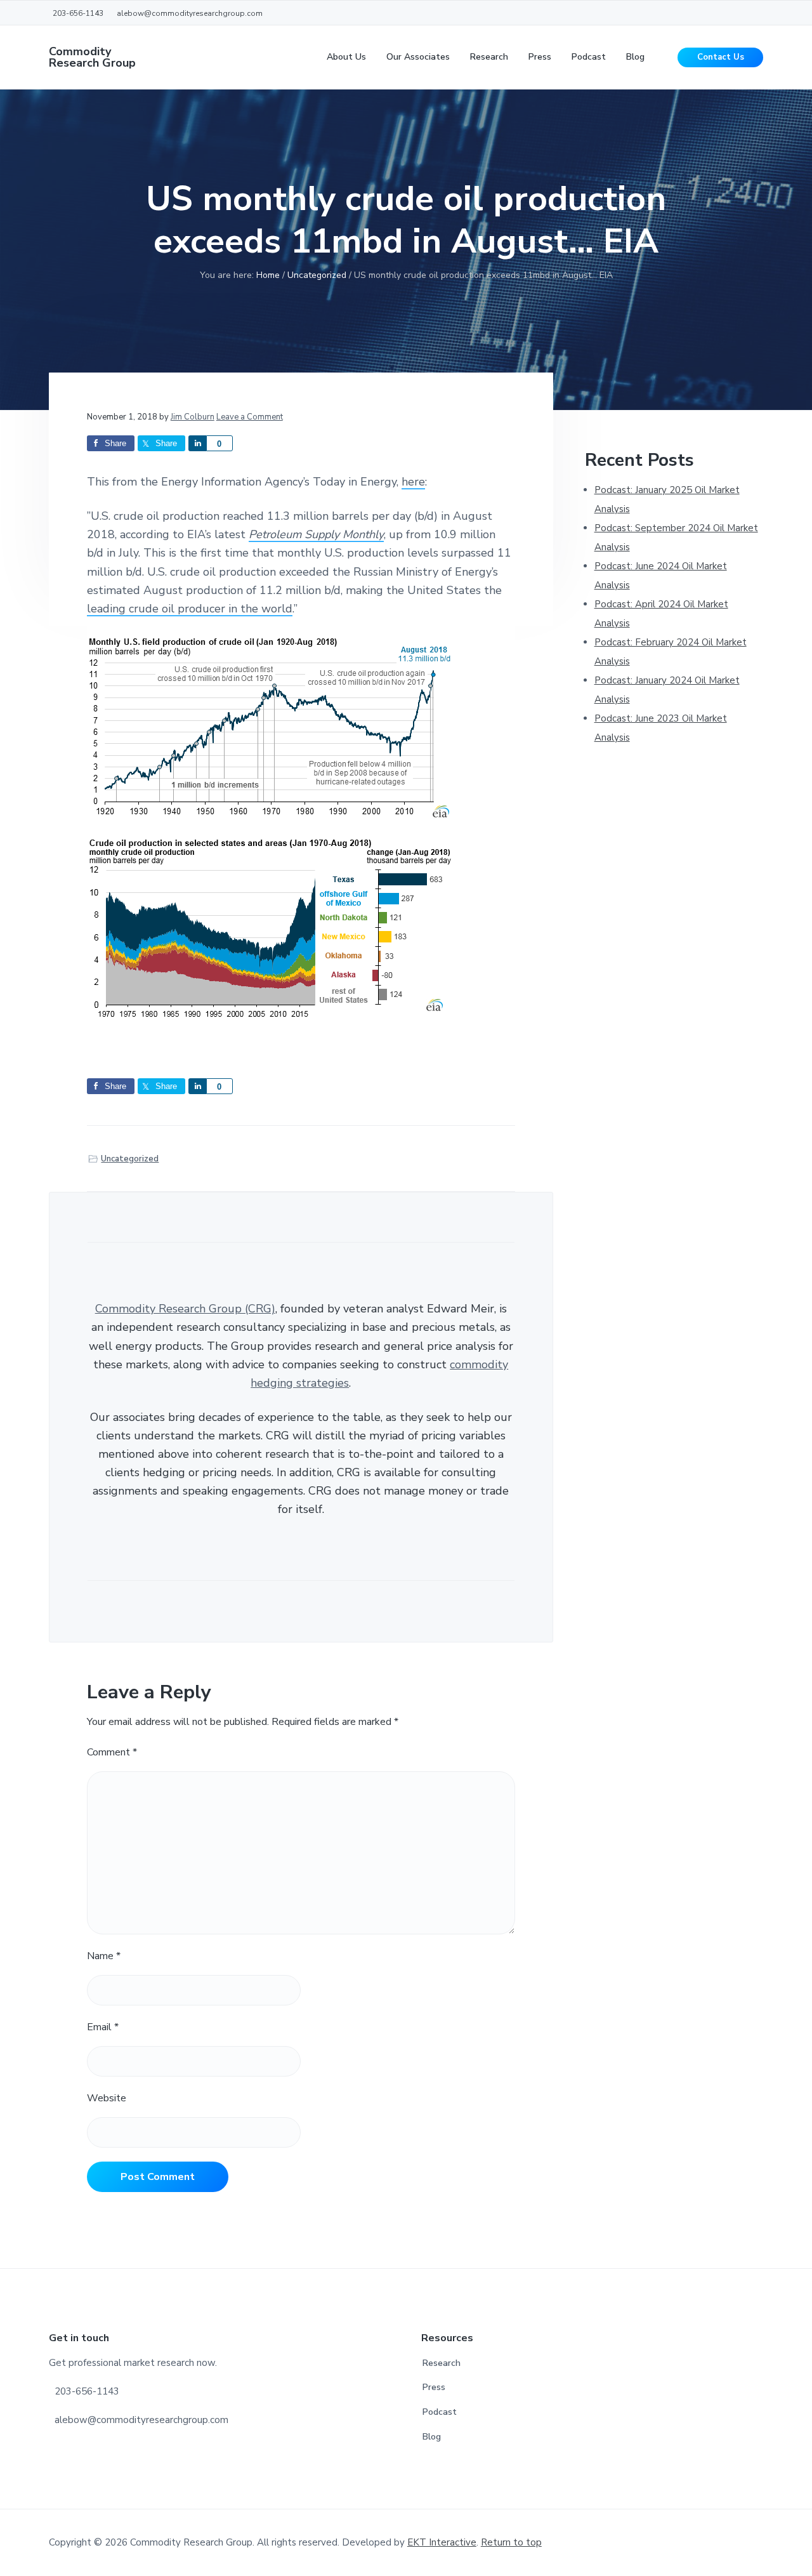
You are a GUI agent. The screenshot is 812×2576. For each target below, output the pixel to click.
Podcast (440, 2412)
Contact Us (721, 57)
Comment (112, 1752)
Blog (432, 2437)
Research (442, 2363)
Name (104, 1956)
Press (434, 2387)
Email (103, 2027)
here (413, 482)
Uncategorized (130, 1159)
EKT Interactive (442, 2542)
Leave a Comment (250, 417)
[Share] (197, 443)
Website (107, 2098)
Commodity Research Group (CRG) (185, 1309)
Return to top (511, 2542)
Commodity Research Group (92, 57)
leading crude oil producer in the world (190, 609)
